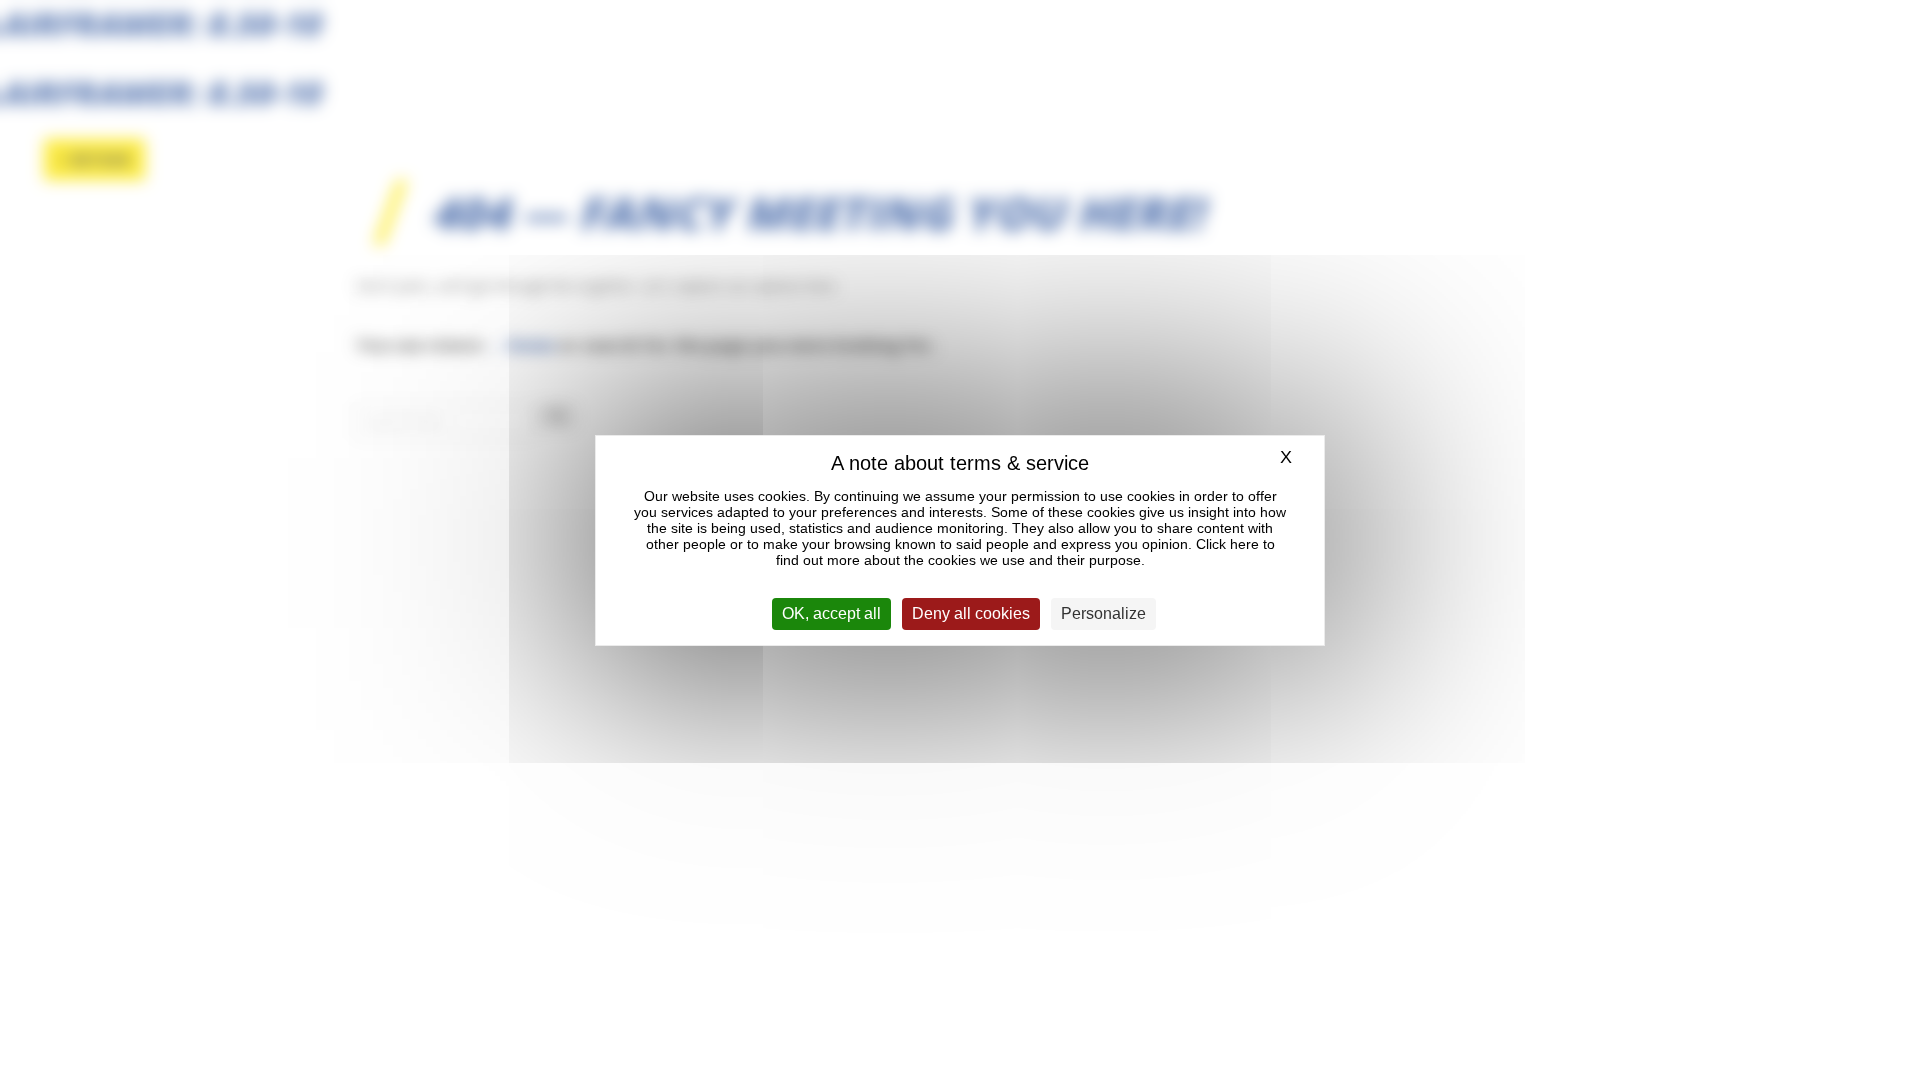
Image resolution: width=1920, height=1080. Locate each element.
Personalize (1103, 613)
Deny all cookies (971, 613)
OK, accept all (831, 613)
